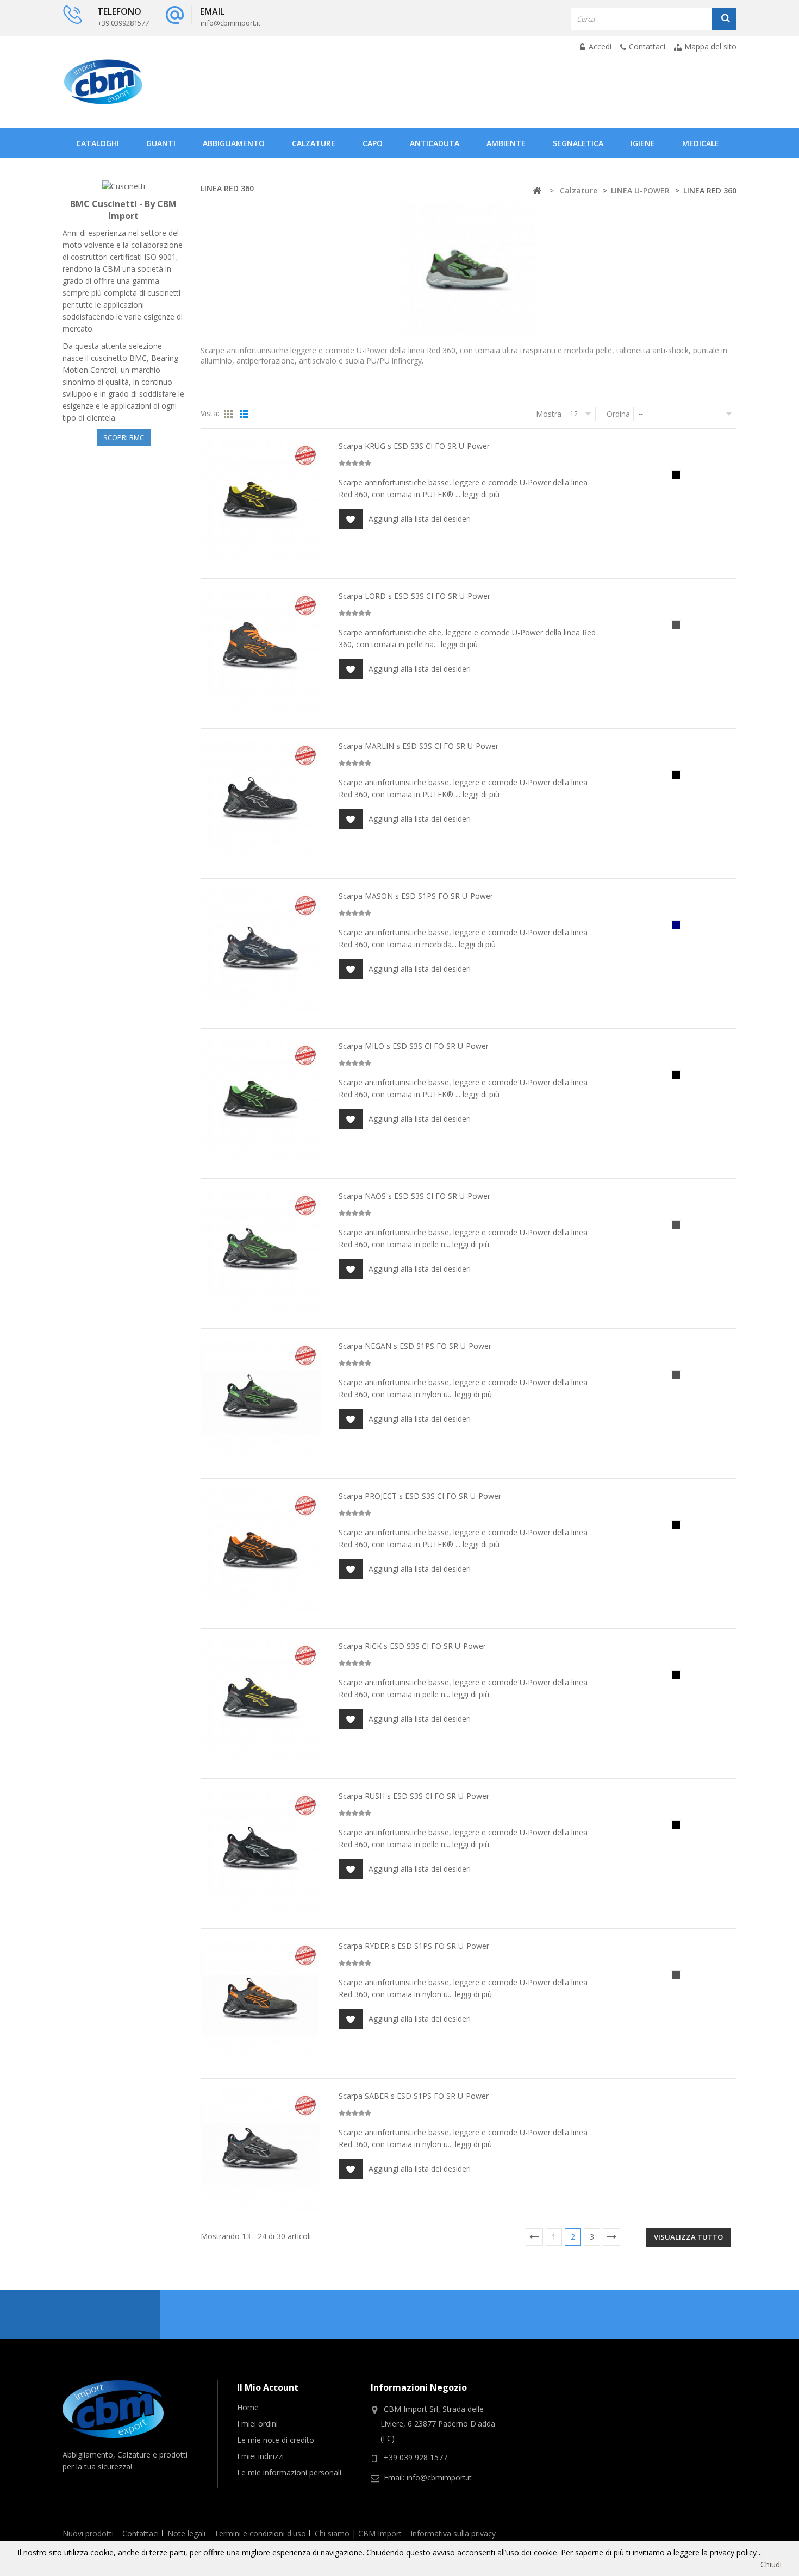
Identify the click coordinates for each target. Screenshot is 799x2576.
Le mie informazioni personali (289, 2472)
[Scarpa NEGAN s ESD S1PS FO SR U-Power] (261, 1400)
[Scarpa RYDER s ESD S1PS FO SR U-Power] (261, 2000)
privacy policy (734, 2552)
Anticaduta (435, 143)
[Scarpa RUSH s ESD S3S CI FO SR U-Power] (261, 1850)
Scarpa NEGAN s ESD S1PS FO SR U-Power (415, 1346)
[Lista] (244, 415)
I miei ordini (257, 2424)
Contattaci (647, 46)
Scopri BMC (124, 437)
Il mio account (268, 2387)
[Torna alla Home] (537, 191)
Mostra (549, 414)
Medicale (701, 143)
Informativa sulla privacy (453, 2533)
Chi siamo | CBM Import (358, 2533)
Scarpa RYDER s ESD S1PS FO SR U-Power (414, 1946)
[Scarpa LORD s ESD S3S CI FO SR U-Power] (261, 651)
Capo (373, 143)
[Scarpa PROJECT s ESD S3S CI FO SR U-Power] (261, 1550)
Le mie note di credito (276, 2440)
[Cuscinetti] (124, 186)
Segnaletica (578, 143)
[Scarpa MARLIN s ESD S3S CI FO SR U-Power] (261, 801)
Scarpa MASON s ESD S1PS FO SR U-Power (416, 896)
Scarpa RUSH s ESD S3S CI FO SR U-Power (414, 1796)
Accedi (599, 46)
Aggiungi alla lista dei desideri (420, 519)
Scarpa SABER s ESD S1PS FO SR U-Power (414, 2096)
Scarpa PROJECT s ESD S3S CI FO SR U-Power (420, 1496)
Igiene (643, 143)
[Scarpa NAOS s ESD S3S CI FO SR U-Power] (261, 1251)
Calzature (314, 143)
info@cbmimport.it (439, 2477)
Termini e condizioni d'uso (260, 2533)
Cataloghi (98, 143)
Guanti (161, 143)
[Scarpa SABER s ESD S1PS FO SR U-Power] (261, 2150)
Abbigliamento (234, 143)
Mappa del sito (710, 46)
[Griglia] (228, 415)
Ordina (618, 414)
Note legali (186, 2533)
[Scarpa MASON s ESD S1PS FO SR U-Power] (261, 951)
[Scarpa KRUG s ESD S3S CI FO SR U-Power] (261, 501)
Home (248, 2407)
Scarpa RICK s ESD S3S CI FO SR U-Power (412, 1646)
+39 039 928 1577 (416, 2457)
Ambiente (506, 143)
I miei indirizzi (260, 2456)
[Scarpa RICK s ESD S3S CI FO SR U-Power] (261, 1700)
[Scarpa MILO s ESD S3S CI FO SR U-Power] (261, 1101)
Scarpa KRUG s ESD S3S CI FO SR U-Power (414, 446)
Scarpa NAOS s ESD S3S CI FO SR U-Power (414, 1196)
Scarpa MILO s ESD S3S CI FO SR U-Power (414, 1046)
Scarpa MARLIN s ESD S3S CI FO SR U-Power (419, 746)
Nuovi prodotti (88, 2533)
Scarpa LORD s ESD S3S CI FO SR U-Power (414, 596)
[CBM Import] (103, 82)
